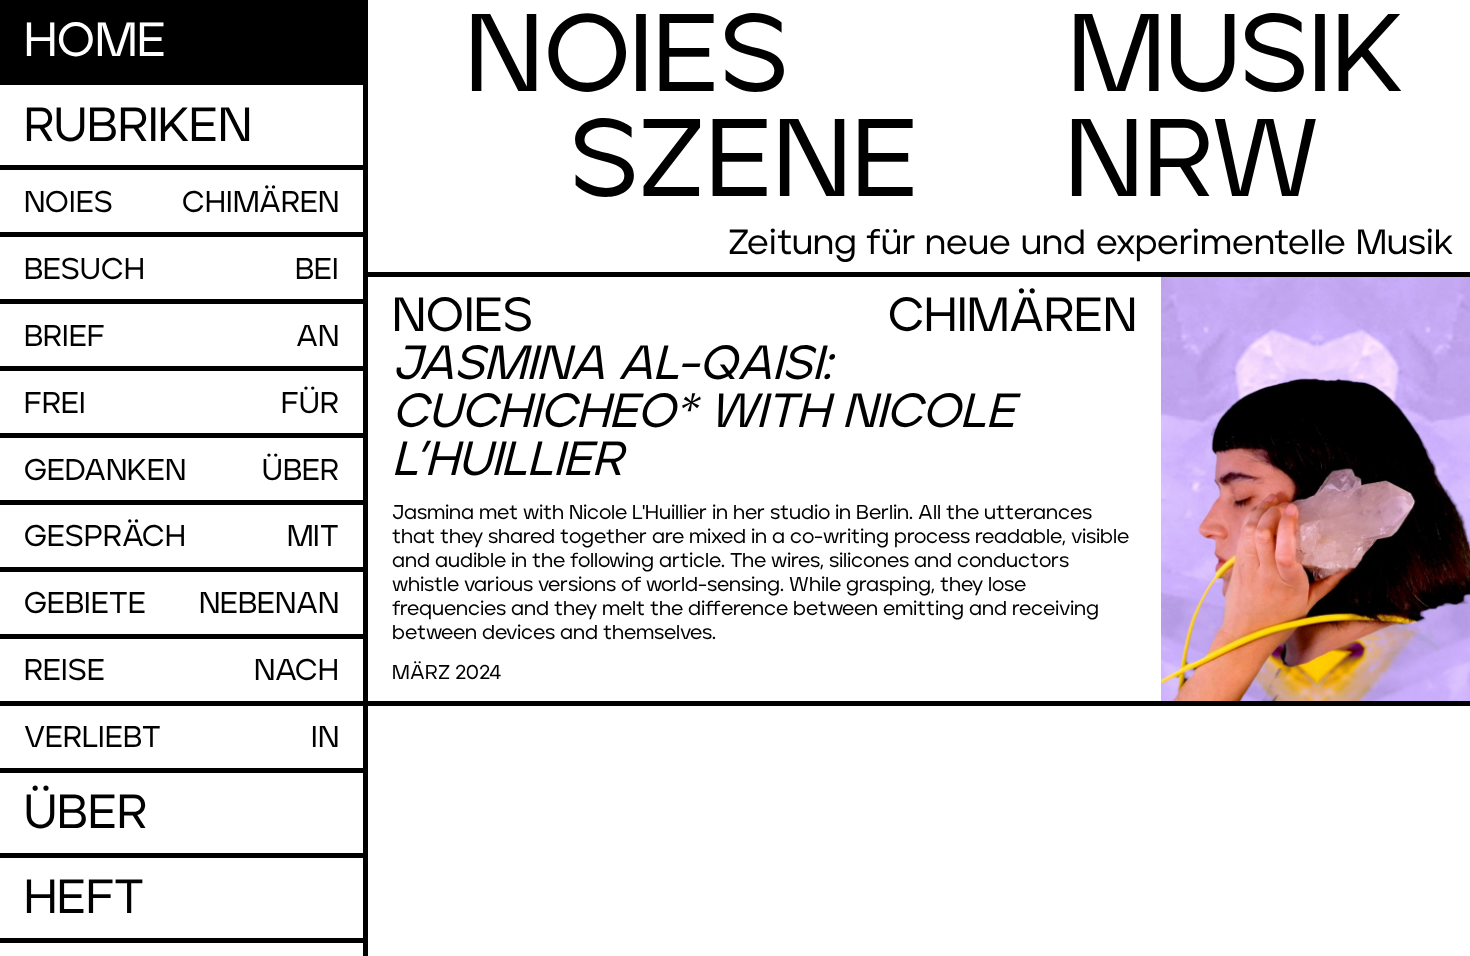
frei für (181, 404)
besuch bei (181, 270)
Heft (84, 899)
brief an (181, 337)
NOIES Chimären (181, 203)
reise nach (181, 671)
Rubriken (138, 127)
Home (95, 42)
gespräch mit (181, 537)
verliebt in (181, 738)
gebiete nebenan (181, 604)
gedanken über (181, 471)
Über (85, 814)
